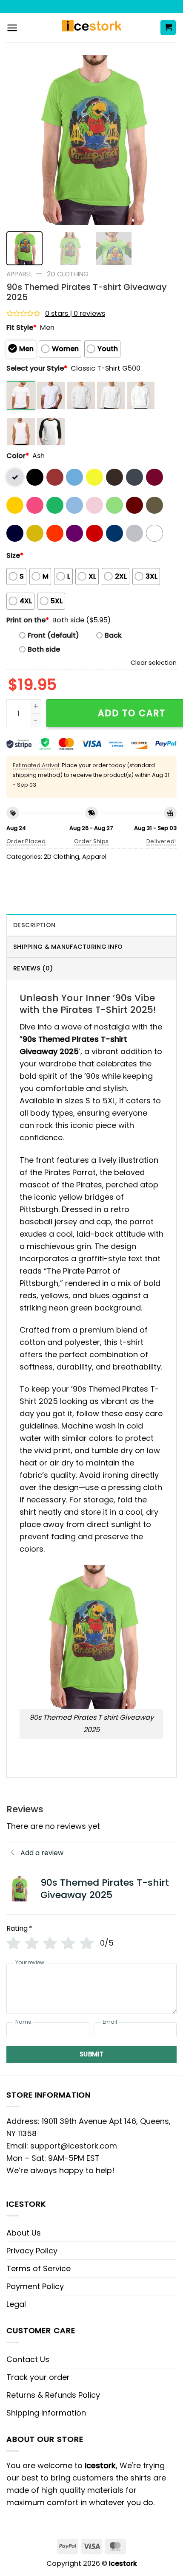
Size (15, 555)
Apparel (19, 274)
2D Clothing (68, 274)
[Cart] (168, 28)
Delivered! (162, 841)
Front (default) (53, 635)
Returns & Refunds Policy (53, 2395)
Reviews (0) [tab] (33, 968)
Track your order (38, 2377)
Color (18, 456)
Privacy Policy (32, 2251)
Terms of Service (39, 2268)
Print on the (28, 620)
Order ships (91, 841)
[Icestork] (92, 28)
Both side (44, 649)
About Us (24, 2233)
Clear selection (154, 663)
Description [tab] (34, 925)
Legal (16, 2304)
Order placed (26, 841)
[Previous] (20, 140)
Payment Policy (35, 2286)
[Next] (163, 140)
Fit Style (21, 328)
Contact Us (28, 2359)
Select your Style (37, 368)
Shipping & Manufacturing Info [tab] (68, 947)
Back (113, 635)
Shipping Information (46, 2413)
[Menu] (12, 28)
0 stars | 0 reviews (75, 314)
